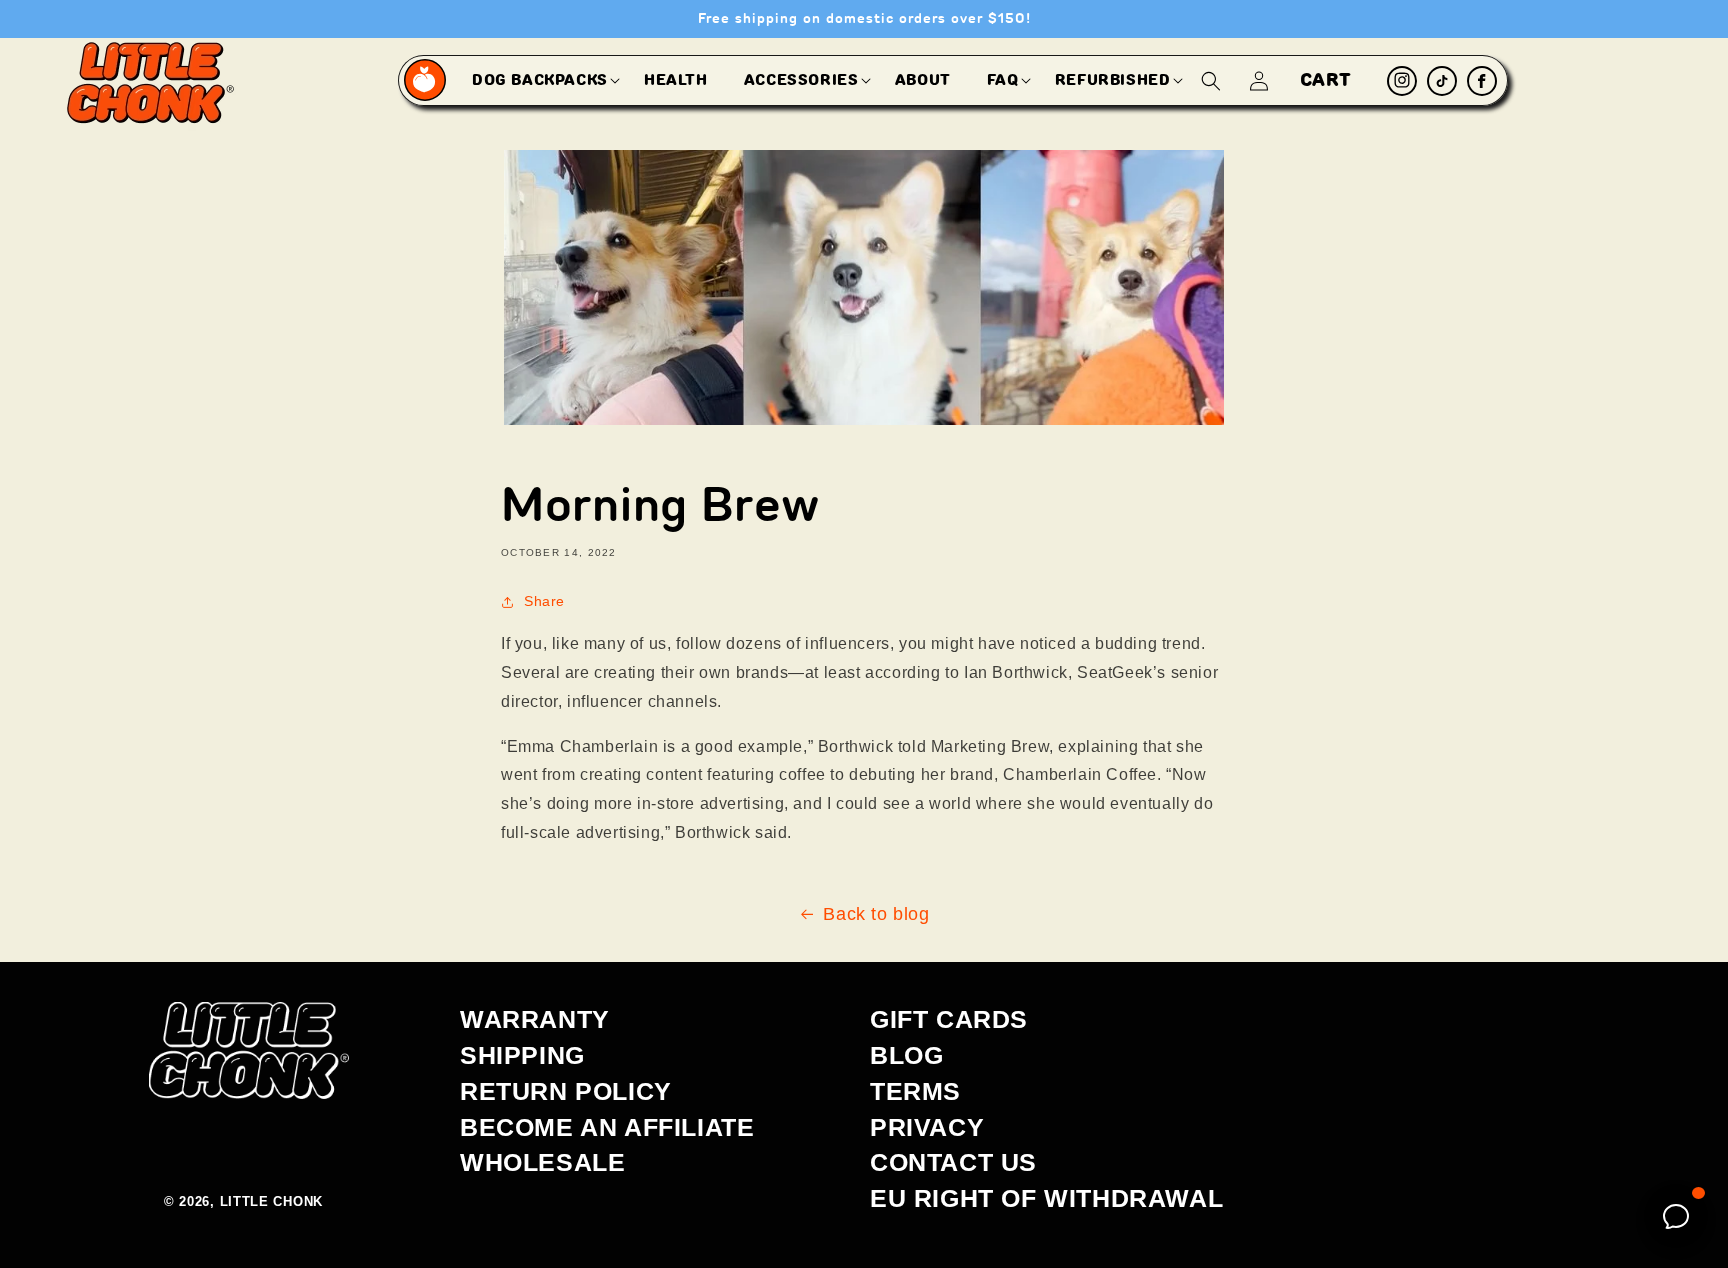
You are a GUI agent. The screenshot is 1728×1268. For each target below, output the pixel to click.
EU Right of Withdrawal (1046, 1198)
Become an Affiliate (607, 1127)
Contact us (953, 1162)
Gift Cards (949, 1019)
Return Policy (566, 1091)
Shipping (522, 1055)
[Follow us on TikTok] (1442, 81)
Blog (906, 1055)
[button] (540, 80)
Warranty (535, 1019)
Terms (915, 1091)
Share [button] (544, 601)
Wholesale (542, 1162)
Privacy (927, 1127)
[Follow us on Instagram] (1402, 81)
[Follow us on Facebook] (1482, 81)
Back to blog (876, 914)
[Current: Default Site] (426, 80)
